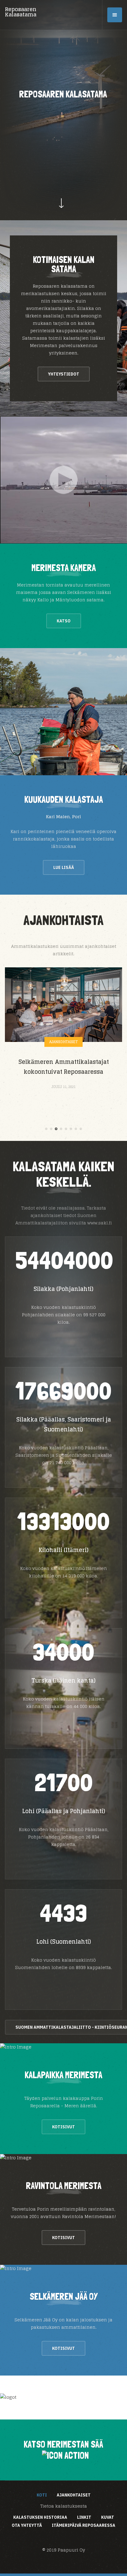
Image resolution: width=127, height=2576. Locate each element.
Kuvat (108, 2517)
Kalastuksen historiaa (40, 2517)
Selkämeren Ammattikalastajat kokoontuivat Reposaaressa (64, 1067)
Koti (42, 2495)
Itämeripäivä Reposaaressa (84, 2525)
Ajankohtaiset (63, 1042)
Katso (64, 621)
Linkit (84, 2517)
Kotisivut (63, 2127)
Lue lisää (64, 867)
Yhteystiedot (64, 374)
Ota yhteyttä (27, 2525)
